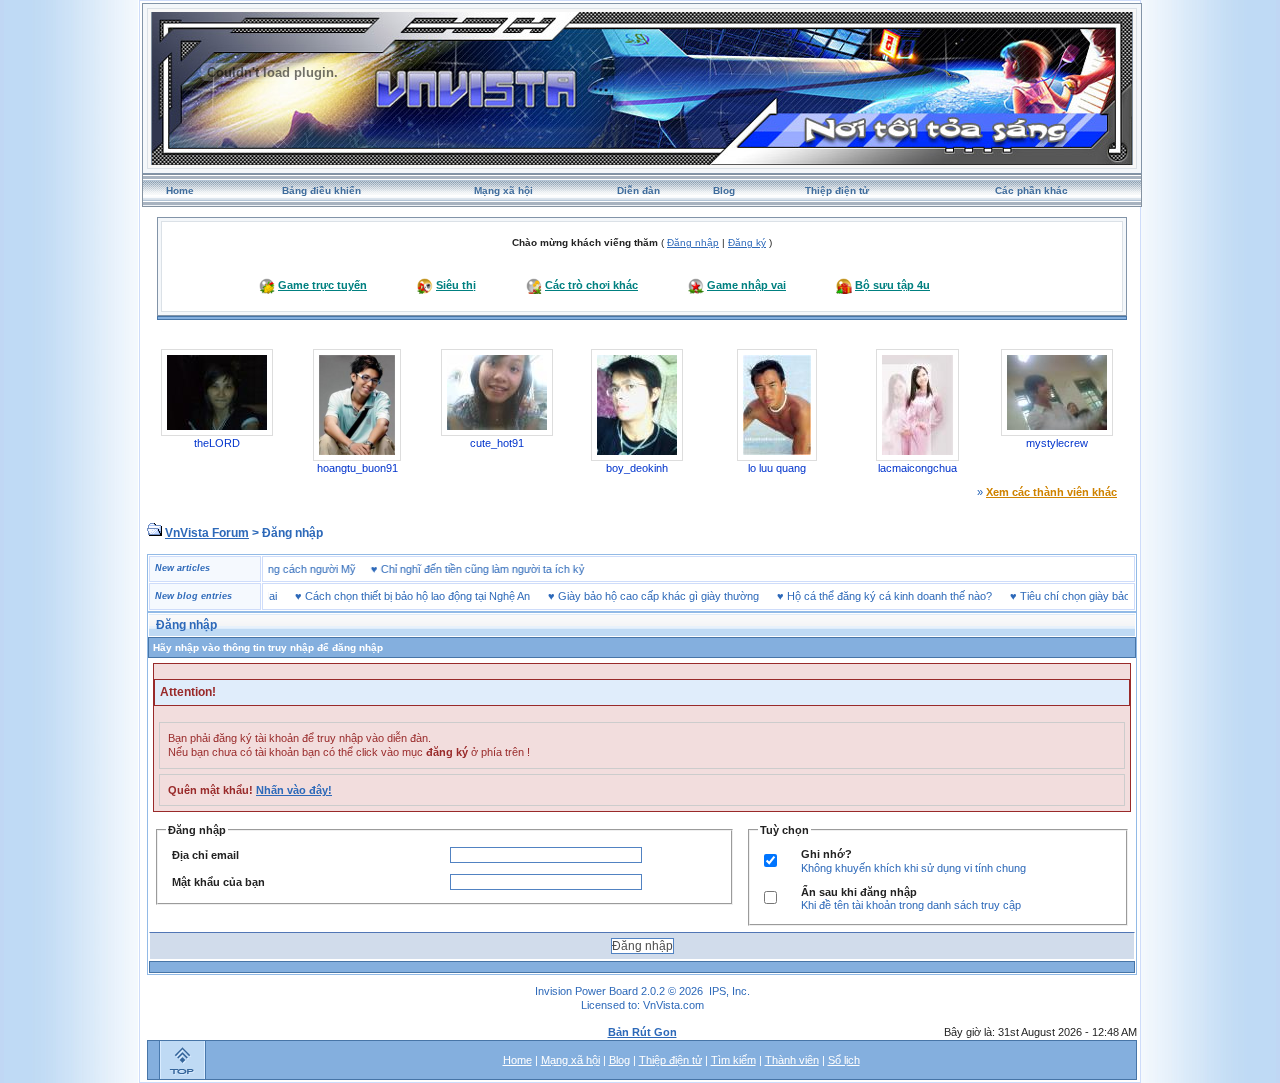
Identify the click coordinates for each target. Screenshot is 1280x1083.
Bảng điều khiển (321, 190)
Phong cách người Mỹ (322, 569)
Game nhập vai (746, 285)
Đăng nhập (693, 242)
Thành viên (792, 1060)
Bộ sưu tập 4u (892, 285)
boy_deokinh (637, 468)
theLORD (217, 443)
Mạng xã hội (503, 190)
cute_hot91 (497, 443)
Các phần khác (1031, 190)
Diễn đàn (638, 190)
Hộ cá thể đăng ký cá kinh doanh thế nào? (869, 596)
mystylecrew (1057, 443)
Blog (724, 190)
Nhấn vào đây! (294, 790)
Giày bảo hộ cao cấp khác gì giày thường (638, 596)
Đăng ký (747, 242)
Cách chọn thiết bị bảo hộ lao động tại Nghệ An (397, 596)
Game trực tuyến (322, 285)
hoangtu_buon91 (357, 468)
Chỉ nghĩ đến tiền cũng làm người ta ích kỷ (503, 569)
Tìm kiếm (733, 1060)
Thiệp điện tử (837, 190)
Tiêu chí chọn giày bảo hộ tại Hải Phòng (1096, 596)
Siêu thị (456, 285)
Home (180, 190)
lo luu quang (777, 468)
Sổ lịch (844, 1060)
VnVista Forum (207, 533)
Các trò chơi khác (591, 285)
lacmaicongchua (917, 468)
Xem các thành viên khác (1051, 492)
